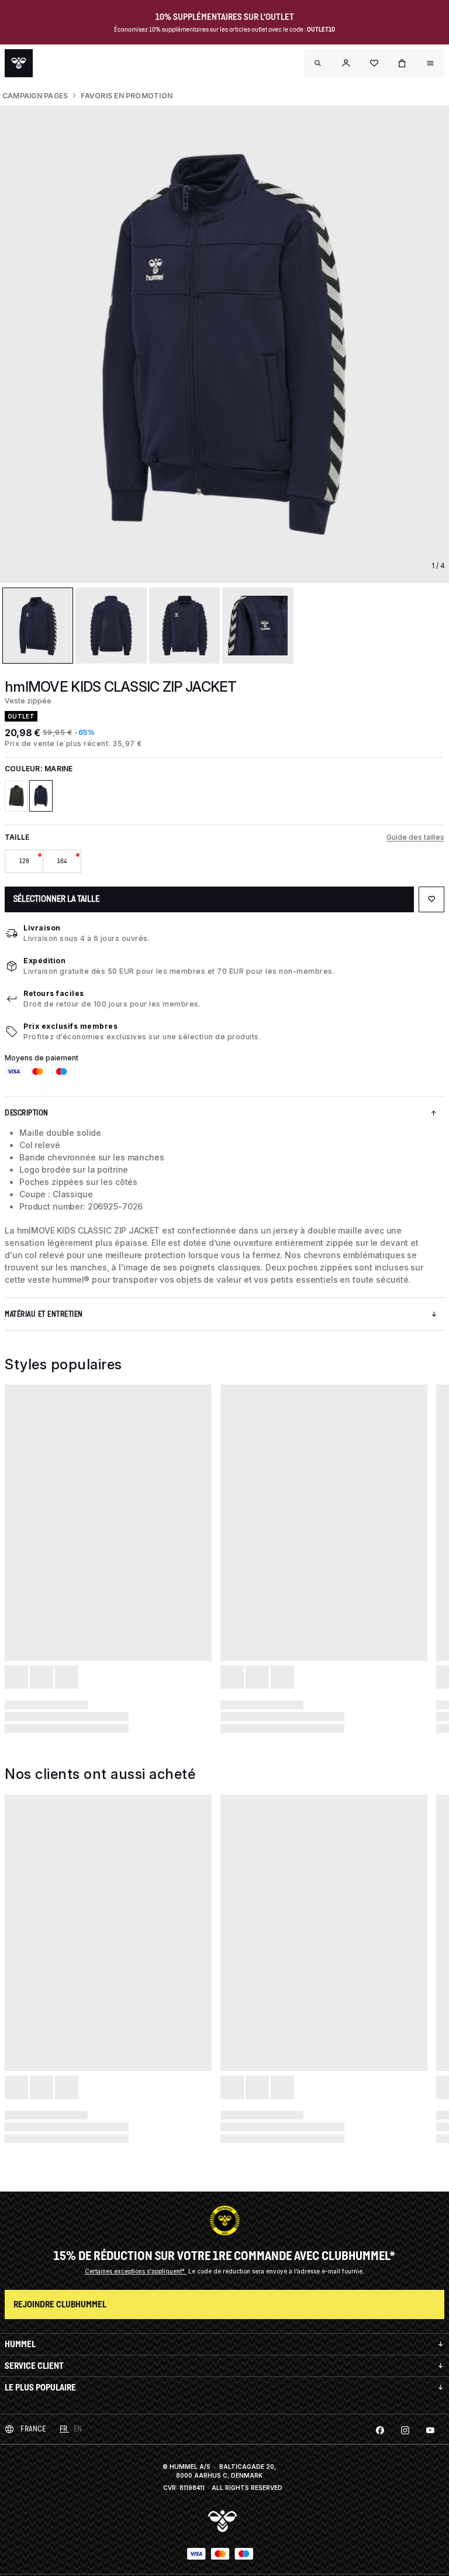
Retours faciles (54, 993)
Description (27, 1113)
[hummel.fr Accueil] (19, 63)
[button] (346, 63)
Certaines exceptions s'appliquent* (136, 2271)
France (33, 2429)
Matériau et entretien (44, 1314)
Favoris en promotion (127, 96)
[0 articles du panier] (402, 63)
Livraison (42, 928)
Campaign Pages (35, 96)
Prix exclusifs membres (70, 1026)
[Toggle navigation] (318, 63)
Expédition (44, 961)
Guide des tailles (415, 837)
